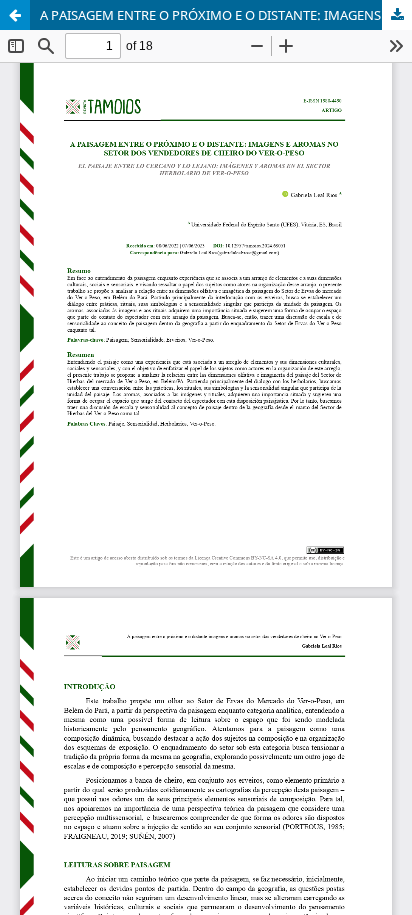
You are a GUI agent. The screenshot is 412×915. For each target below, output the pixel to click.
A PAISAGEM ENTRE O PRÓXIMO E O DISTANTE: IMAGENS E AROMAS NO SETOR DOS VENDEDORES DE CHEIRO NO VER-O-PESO (226, 15)
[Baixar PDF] (397, 15)
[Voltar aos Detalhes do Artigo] (15, 15)
